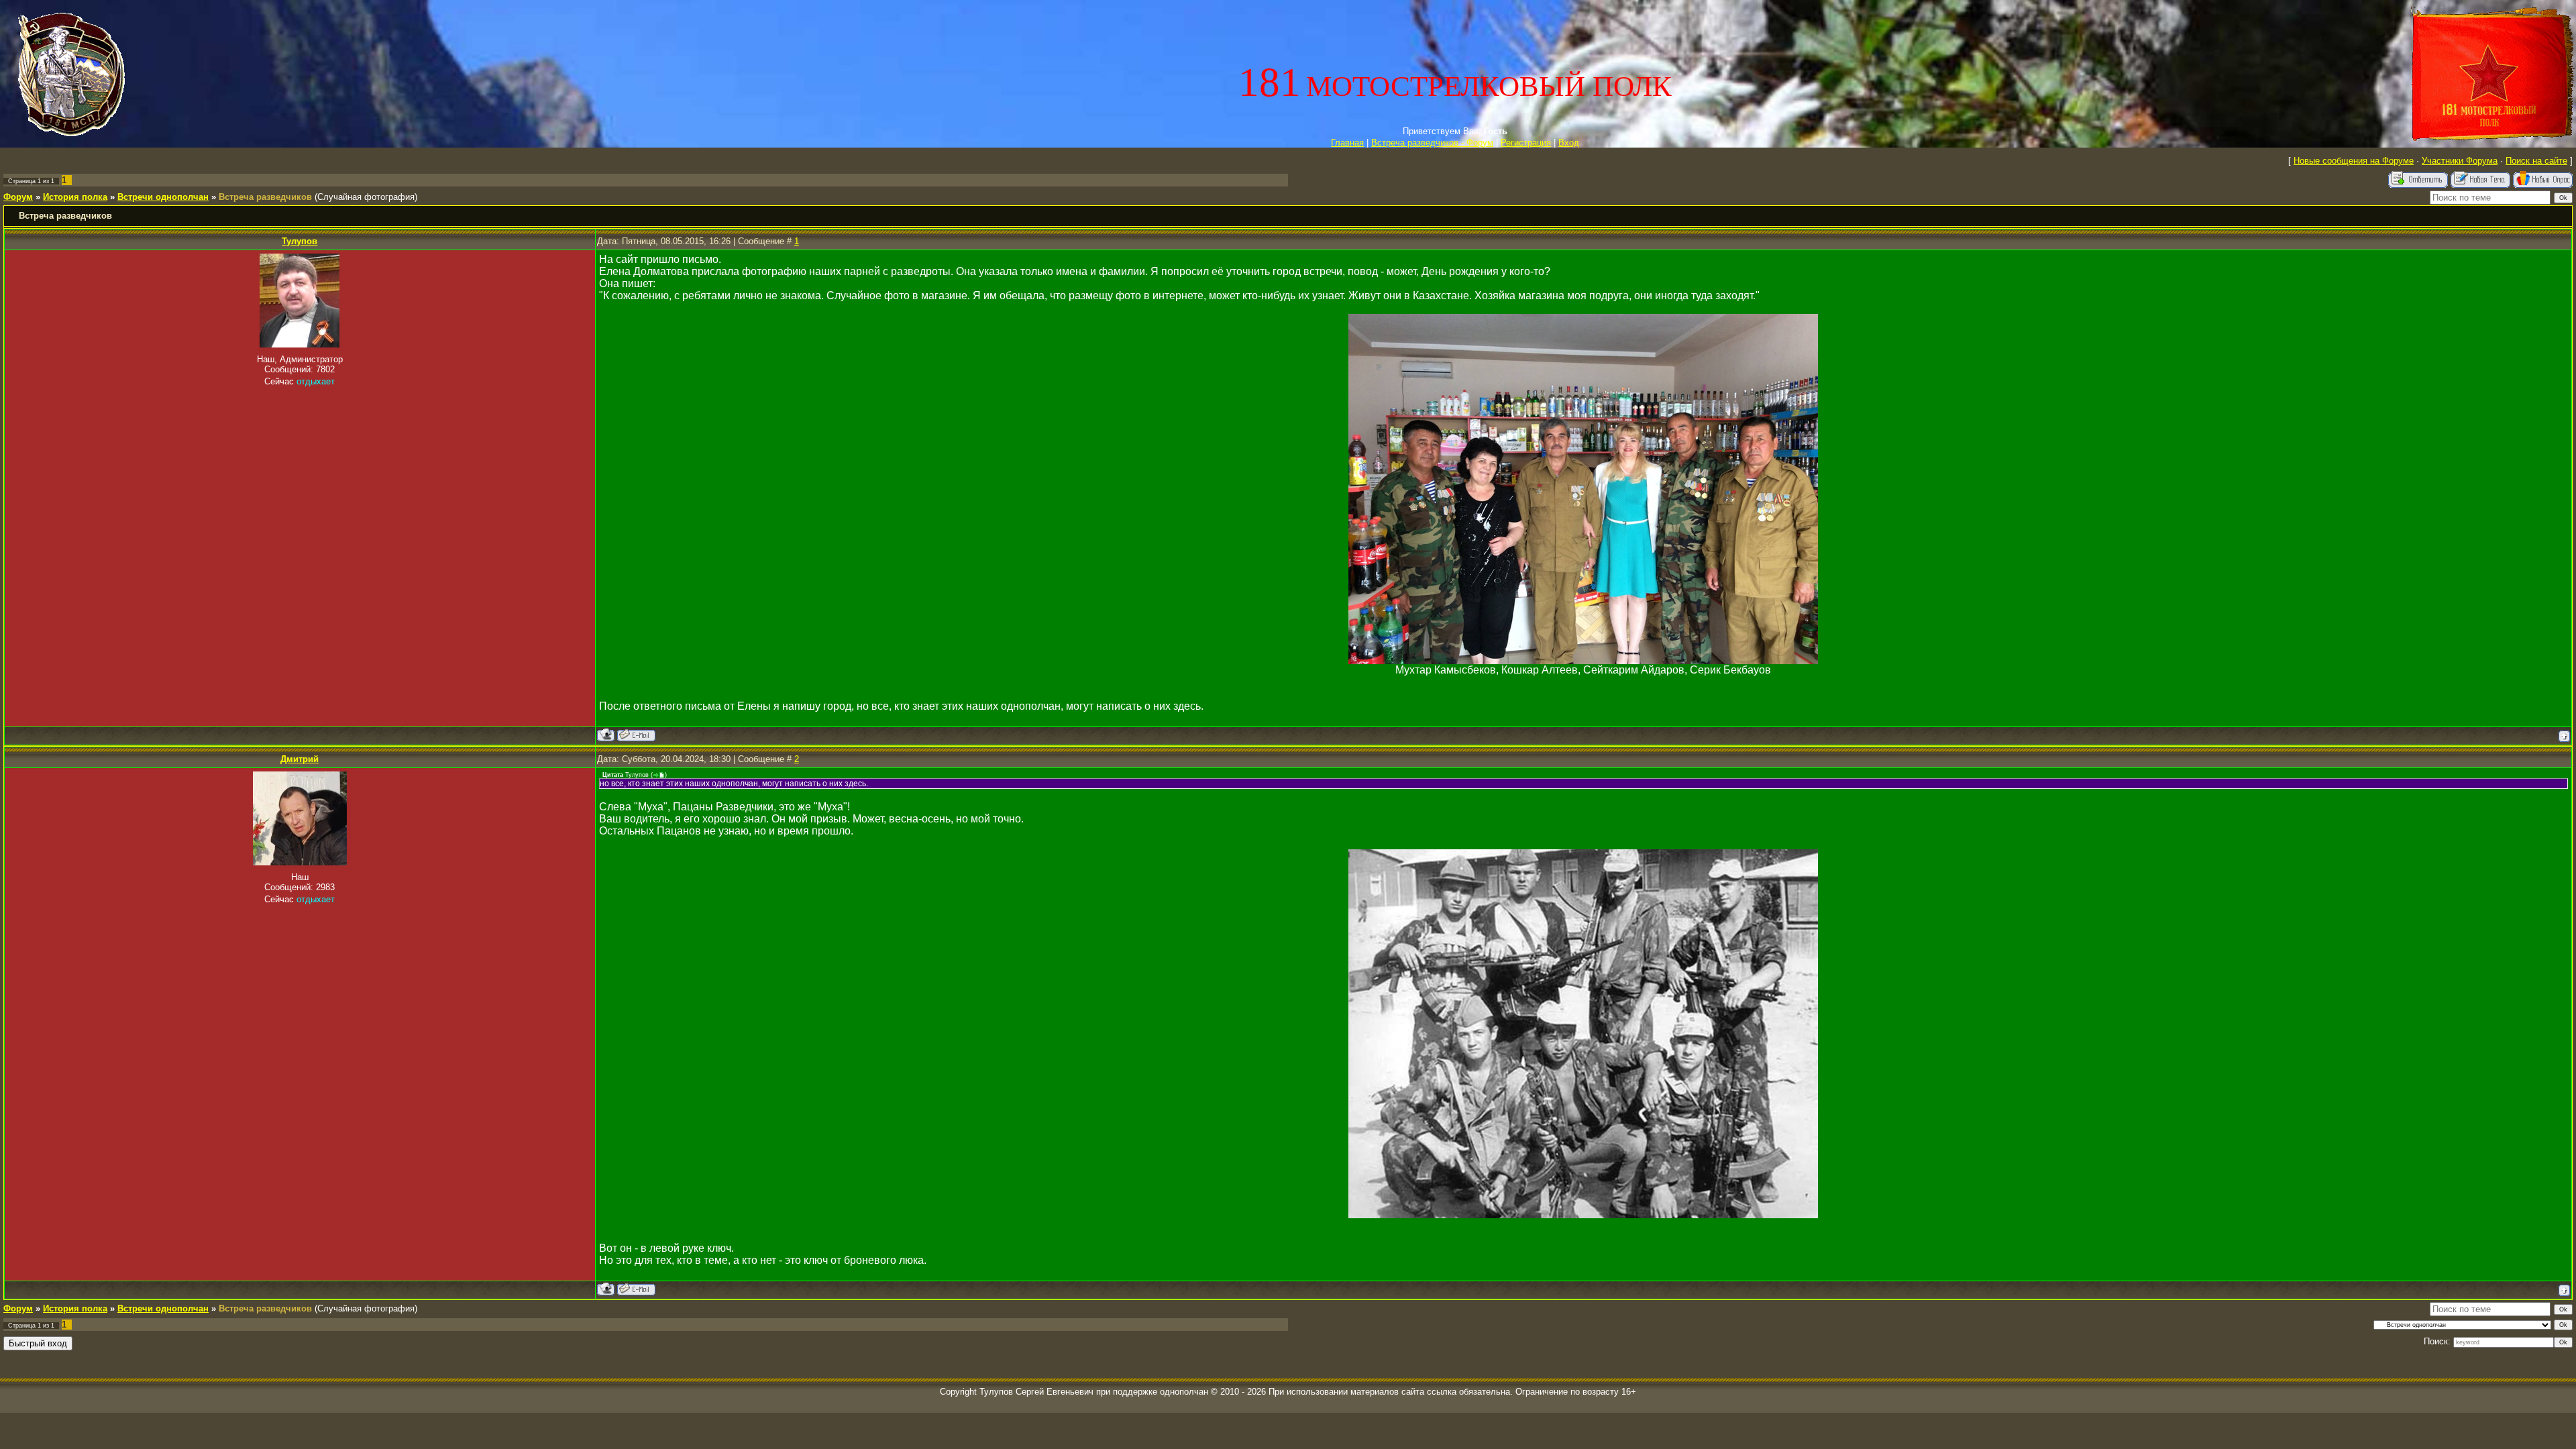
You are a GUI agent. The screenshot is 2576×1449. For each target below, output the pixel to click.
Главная (1347, 143)
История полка (75, 197)
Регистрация (1526, 143)
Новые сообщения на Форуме (2354, 161)
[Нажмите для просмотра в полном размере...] (1583, 660)
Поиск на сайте (2536, 161)
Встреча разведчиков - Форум (1432, 143)
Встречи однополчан (163, 197)
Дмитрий (300, 759)
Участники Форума (2460, 161)
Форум (18, 197)
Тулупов (300, 241)
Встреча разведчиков (265, 197)
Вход (1569, 143)
